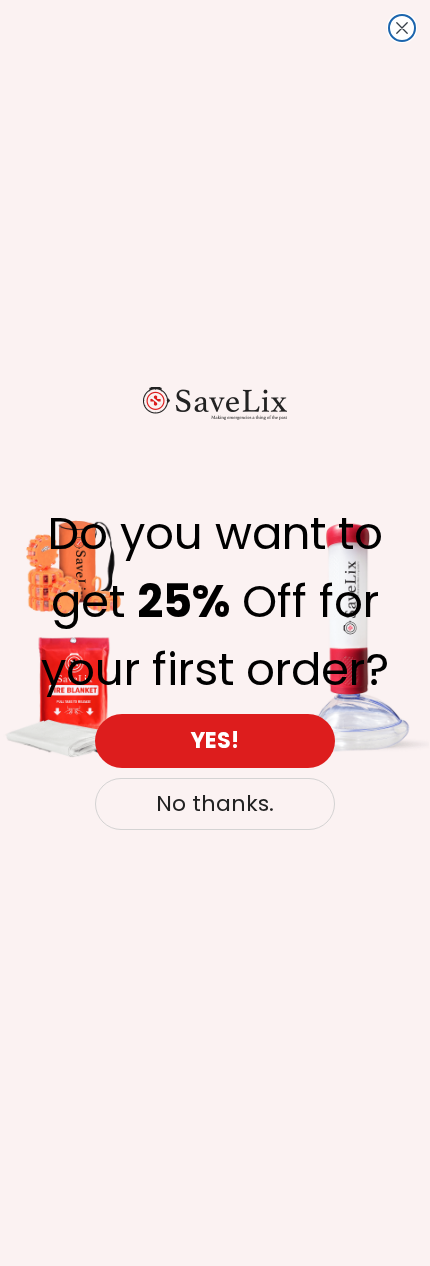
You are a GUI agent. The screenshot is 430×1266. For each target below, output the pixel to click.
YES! (215, 740)
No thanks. (215, 803)
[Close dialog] (402, 28)
